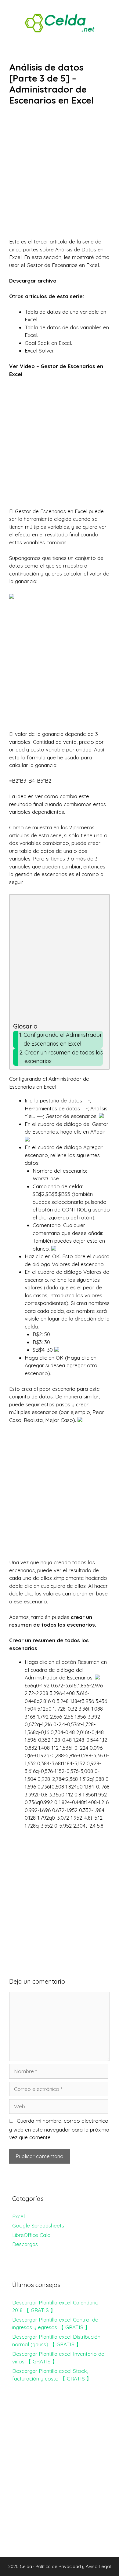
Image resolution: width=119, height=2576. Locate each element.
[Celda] (60, 22)
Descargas (25, 2244)
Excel (18, 2216)
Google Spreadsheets (38, 2225)
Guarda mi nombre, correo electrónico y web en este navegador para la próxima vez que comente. (59, 2129)
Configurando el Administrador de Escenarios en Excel (63, 1039)
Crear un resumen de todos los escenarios (64, 1057)
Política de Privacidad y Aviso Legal (73, 2566)
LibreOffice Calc (31, 2235)
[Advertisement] (60, 176)
